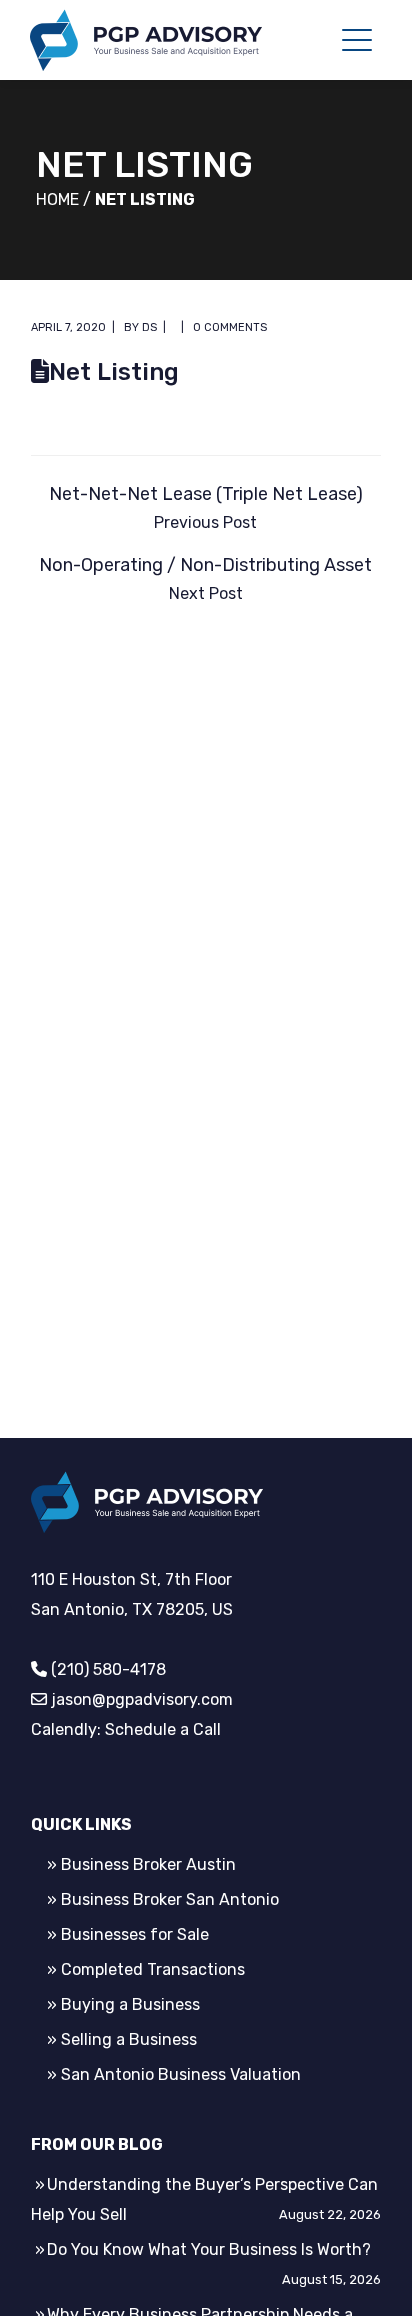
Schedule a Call (163, 1729)
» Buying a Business (123, 2004)
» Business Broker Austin (141, 1864)
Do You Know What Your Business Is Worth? (209, 2249)
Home (57, 199)
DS (149, 327)
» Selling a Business (122, 2039)
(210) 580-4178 (108, 1669)
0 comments (230, 327)
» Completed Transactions (146, 1969)
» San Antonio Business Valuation (174, 2074)
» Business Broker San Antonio (163, 1899)
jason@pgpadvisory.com (142, 1699)
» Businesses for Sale (128, 1934)
